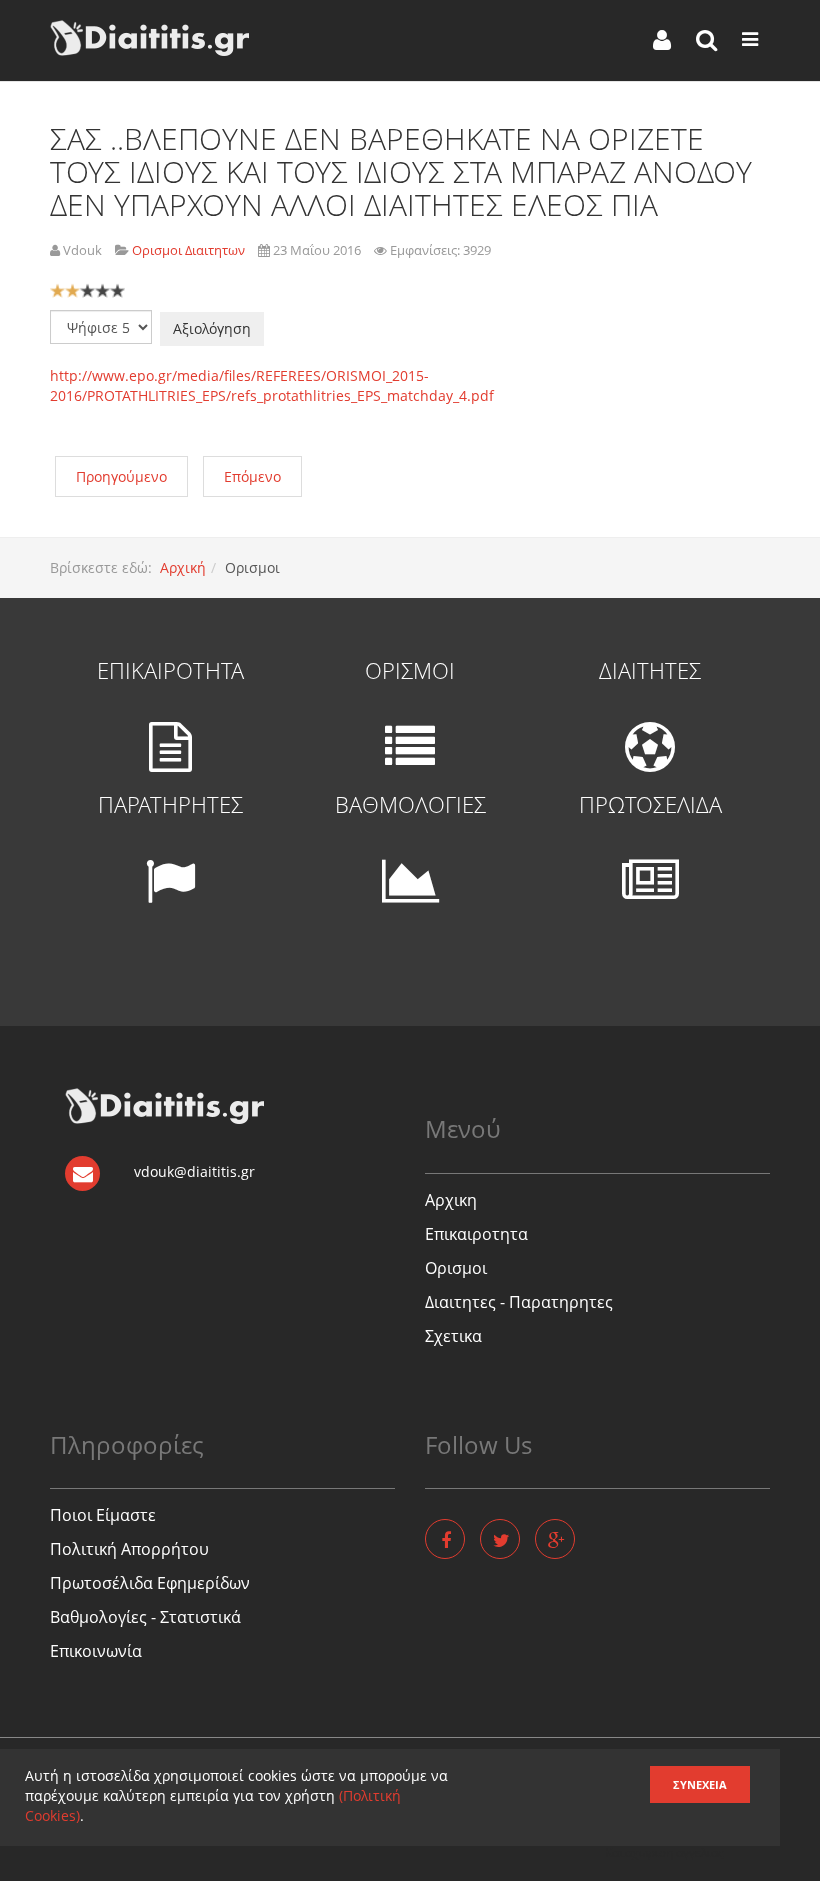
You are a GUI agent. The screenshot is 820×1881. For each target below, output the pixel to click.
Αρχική (183, 567)
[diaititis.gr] (149, 38)
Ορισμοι (456, 1268)
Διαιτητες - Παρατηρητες (519, 1302)
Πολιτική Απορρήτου (129, 1549)
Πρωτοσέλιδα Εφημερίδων (150, 1583)
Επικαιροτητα (476, 1234)
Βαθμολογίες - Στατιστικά (145, 1617)
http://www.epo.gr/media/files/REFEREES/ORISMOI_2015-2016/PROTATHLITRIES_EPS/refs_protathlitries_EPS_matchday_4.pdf (272, 385)
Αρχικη (451, 1200)
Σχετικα (453, 1336)
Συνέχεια (700, 1784)
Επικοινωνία (96, 1651)
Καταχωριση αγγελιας (664, 1852)
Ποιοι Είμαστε (103, 1515)
